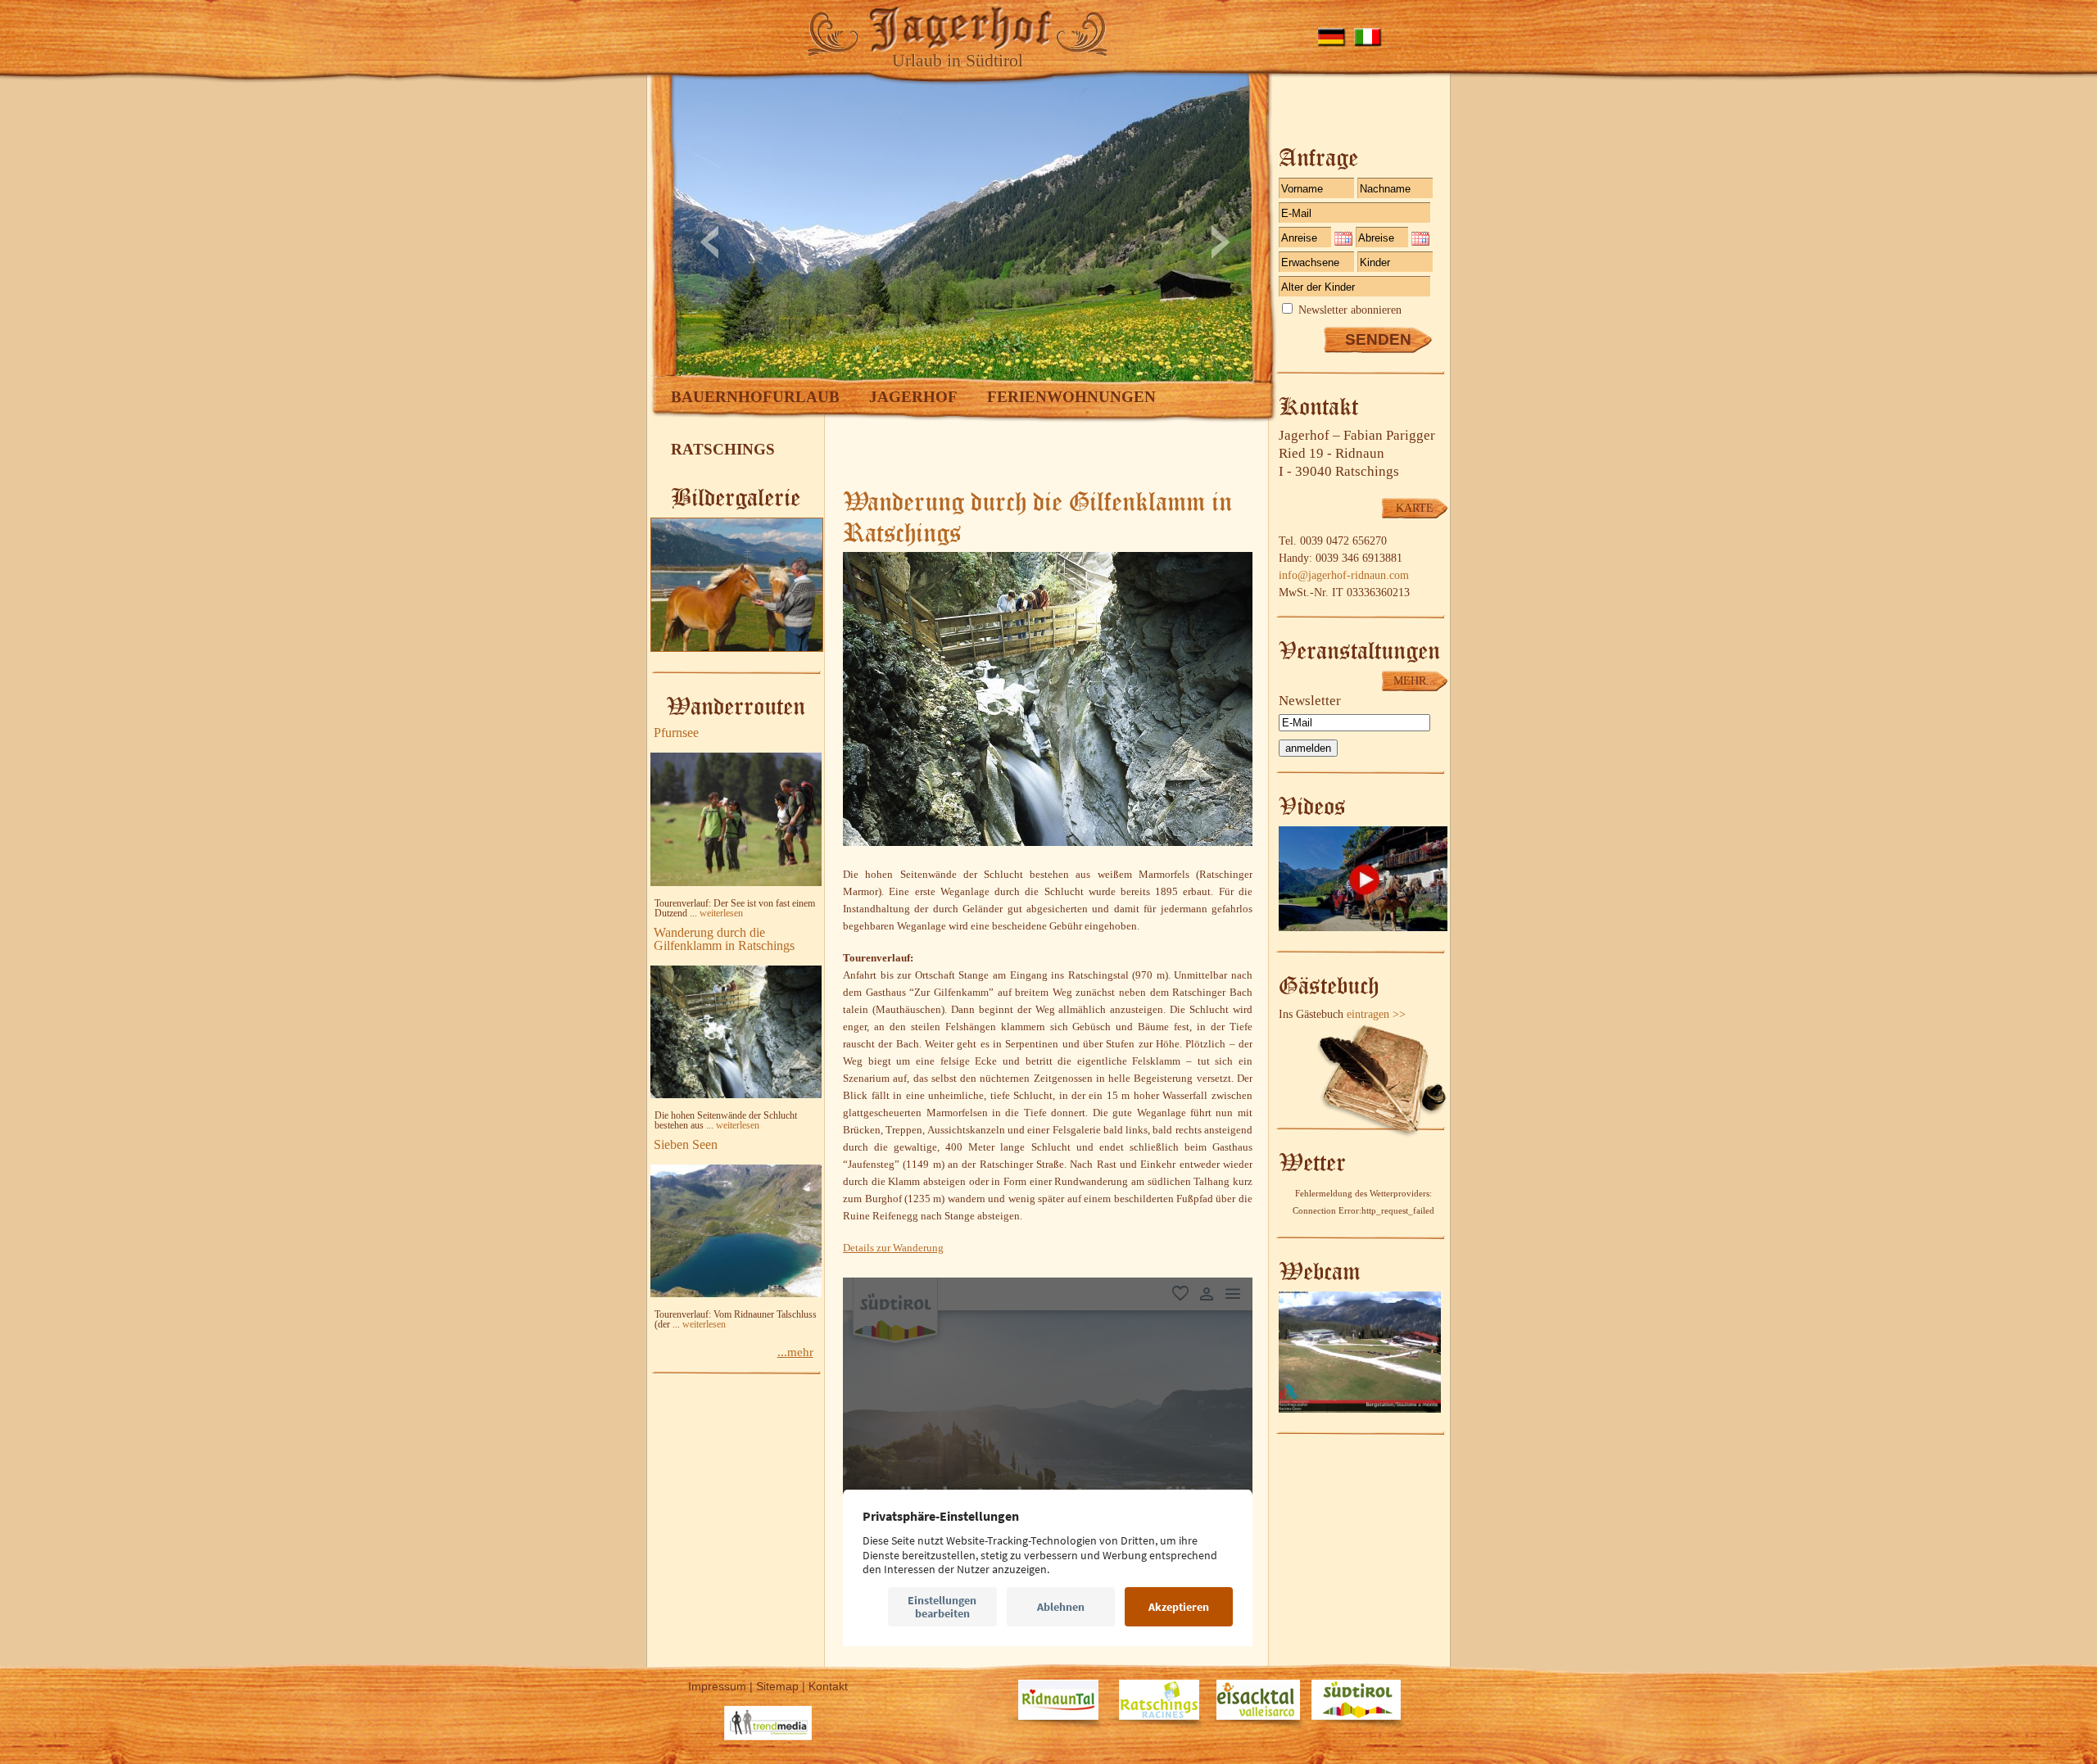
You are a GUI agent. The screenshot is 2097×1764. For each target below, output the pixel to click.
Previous (709, 242)
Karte (1415, 508)
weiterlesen (721, 913)
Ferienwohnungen (1071, 397)
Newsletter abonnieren (1350, 310)
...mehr (795, 1352)
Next (1221, 242)
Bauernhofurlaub (755, 397)
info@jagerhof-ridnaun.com (1344, 575)
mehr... (1415, 681)
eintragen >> (1376, 1014)
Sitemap (777, 1686)
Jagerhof (913, 397)
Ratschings (723, 449)
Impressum (717, 1686)
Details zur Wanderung (893, 1248)
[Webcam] (1360, 1409)
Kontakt (828, 1686)
